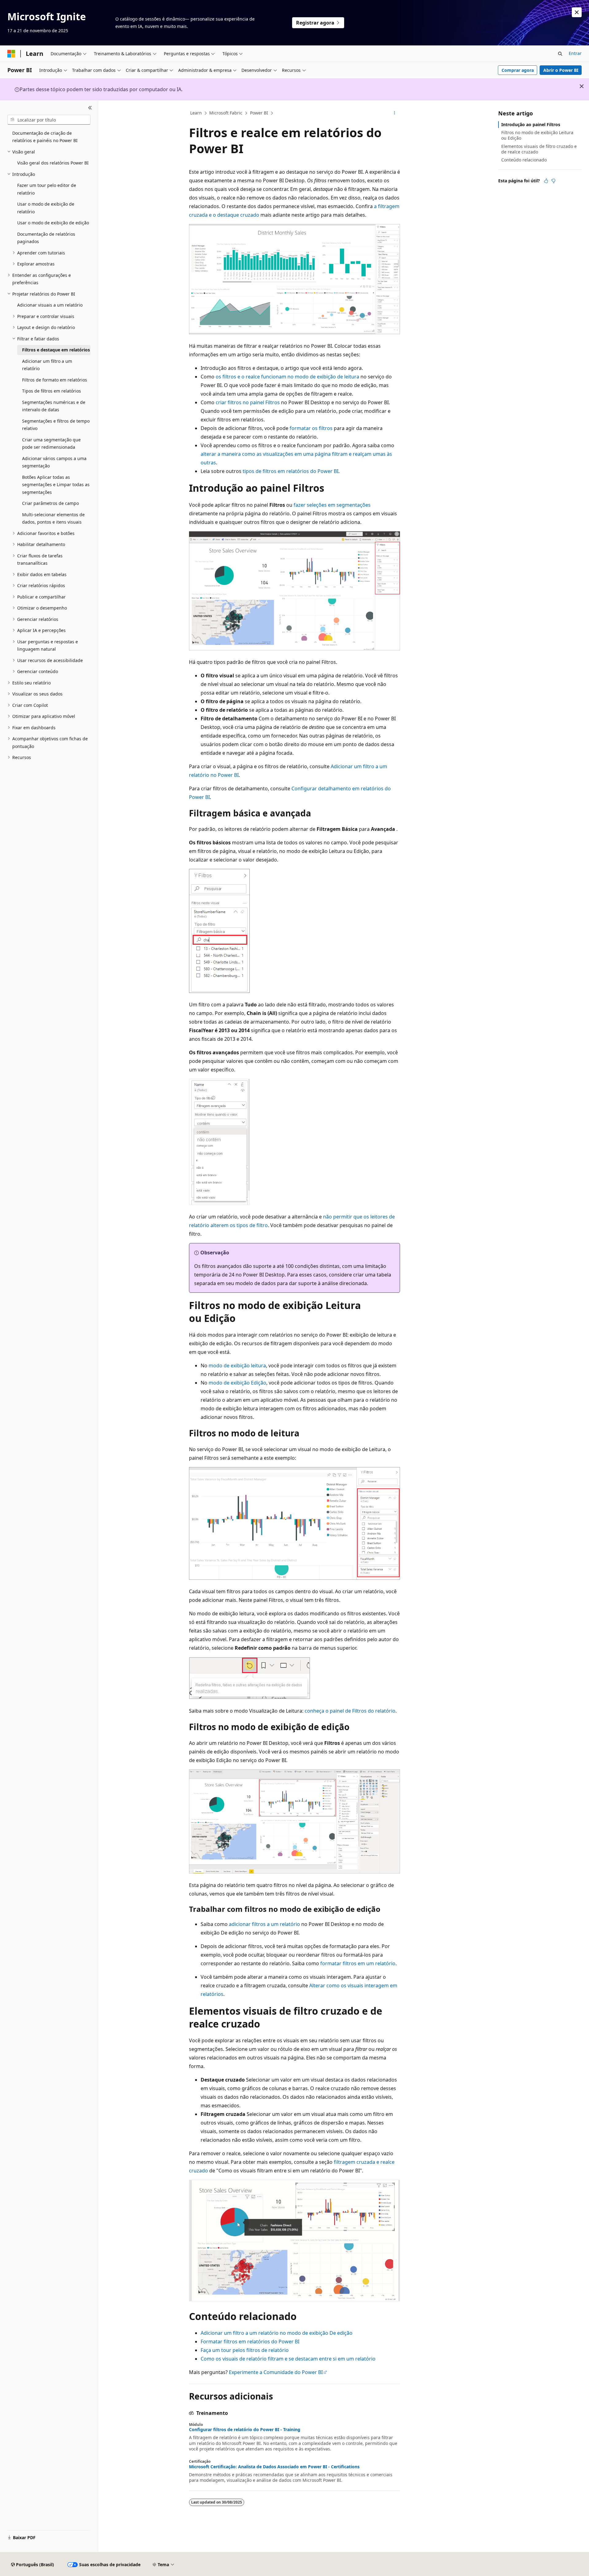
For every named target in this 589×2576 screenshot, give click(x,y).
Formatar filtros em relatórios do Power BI (250, 2342)
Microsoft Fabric (226, 113)
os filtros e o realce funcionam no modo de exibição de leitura (287, 377)
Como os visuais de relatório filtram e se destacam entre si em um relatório (288, 2359)
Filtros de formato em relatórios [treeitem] (55, 380)
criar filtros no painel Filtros (248, 402)
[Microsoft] (11, 54)
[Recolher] (90, 108)
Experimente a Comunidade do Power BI (276, 2372)
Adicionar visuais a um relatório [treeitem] (50, 305)
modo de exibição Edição (237, 1383)
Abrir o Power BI (561, 70)
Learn (196, 113)
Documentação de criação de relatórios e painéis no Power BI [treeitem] (45, 137)
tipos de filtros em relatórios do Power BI (291, 471)
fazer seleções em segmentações (332, 505)
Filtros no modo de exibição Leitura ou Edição (537, 135)
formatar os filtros (311, 428)
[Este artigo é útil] (546, 181)
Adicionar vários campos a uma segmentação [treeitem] (54, 462)
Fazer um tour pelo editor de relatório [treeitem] (47, 189)
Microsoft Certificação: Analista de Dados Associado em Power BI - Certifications (274, 2467)
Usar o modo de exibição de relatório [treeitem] (46, 208)
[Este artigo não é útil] (553, 181)
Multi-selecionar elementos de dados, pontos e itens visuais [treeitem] (53, 518)
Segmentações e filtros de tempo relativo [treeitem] (56, 425)
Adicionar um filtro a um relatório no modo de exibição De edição (277, 2333)
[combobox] (49, 120)
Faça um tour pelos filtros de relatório (245, 2350)
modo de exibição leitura (237, 1365)
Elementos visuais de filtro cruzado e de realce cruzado (539, 149)
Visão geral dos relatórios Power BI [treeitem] (53, 163)
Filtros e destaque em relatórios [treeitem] (56, 350)
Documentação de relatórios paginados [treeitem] (46, 238)
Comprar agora (518, 70)
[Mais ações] (395, 113)
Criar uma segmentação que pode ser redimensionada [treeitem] (51, 444)
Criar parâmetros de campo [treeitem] (50, 503)
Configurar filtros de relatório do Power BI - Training (245, 2430)
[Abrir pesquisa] (560, 54)
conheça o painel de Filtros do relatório (350, 1711)
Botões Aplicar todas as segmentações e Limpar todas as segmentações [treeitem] (56, 485)
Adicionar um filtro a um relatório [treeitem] (47, 365)
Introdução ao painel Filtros (531, 124)
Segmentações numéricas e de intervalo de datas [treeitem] (54, 406)
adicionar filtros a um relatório (264, 1924)
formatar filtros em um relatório (358, 1963)
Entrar (575, 53)
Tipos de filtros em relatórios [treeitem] (52, 391)
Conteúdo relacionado (524, 160)
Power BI (259, 113)
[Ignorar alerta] (577, 12)
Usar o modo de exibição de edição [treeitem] (53, 223)
